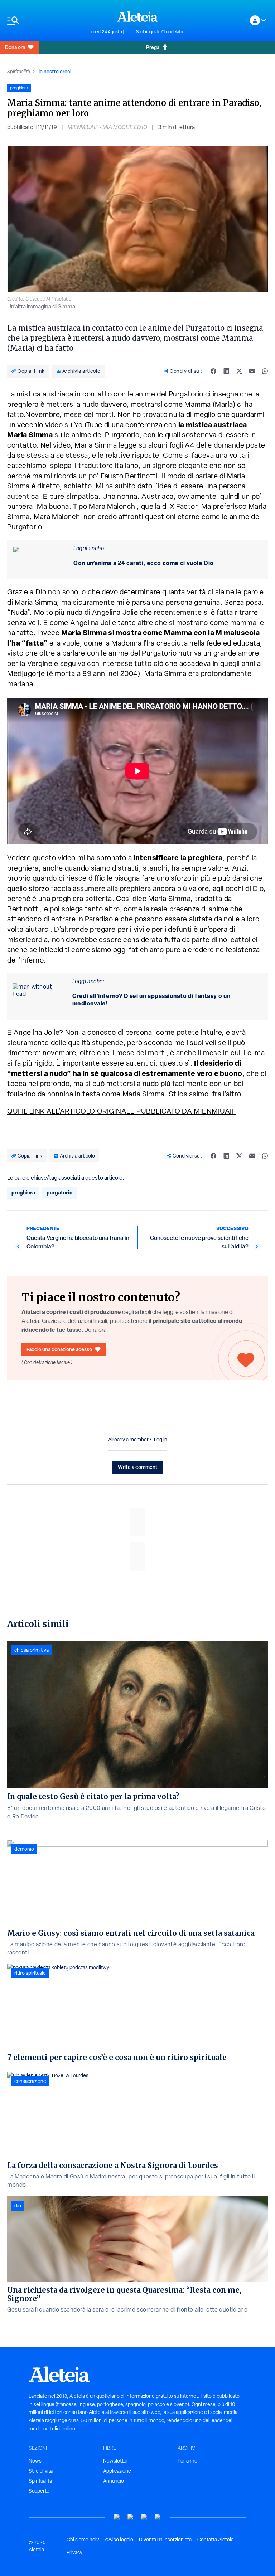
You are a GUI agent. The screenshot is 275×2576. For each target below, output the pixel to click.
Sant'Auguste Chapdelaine (160, 32)
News (35, 2461)
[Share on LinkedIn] (226, 371)
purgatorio (59, 1192)
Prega (153, 47)
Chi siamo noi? (83, 2540)
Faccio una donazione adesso (59, 1349)
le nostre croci (55, 71)
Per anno (187, 2461)
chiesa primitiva (32, 1650)
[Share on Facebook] (213, 371)
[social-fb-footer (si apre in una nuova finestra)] (131, 2517)
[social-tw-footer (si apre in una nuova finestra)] (144, 2517)
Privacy (74, 2552)
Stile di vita (41, 2471)
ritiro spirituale (30, 1973)
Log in (161, 1440)
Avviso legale (119, 2540)
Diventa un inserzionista (165, 2540)
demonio (24, 1849)
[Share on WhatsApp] (265, 371)
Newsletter (116, 2461)
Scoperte (39, 2491)
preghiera (23, 1192)
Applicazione (117, 2471)
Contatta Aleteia (215, 2540)
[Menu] (45, 21)
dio (18, 2206)
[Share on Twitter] (239, 371)
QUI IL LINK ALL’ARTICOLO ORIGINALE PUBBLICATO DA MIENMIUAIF (122, 1111)
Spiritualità (19, 72)
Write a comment (138, 1467)
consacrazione (30, 2081)
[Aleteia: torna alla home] (137, 16)
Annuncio (114, 2481)
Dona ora (15, 47)
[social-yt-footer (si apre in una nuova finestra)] (117, 2517)
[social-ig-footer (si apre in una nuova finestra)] (158, 2517)
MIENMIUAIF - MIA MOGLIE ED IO (107, 127)
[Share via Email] (252, 371)
